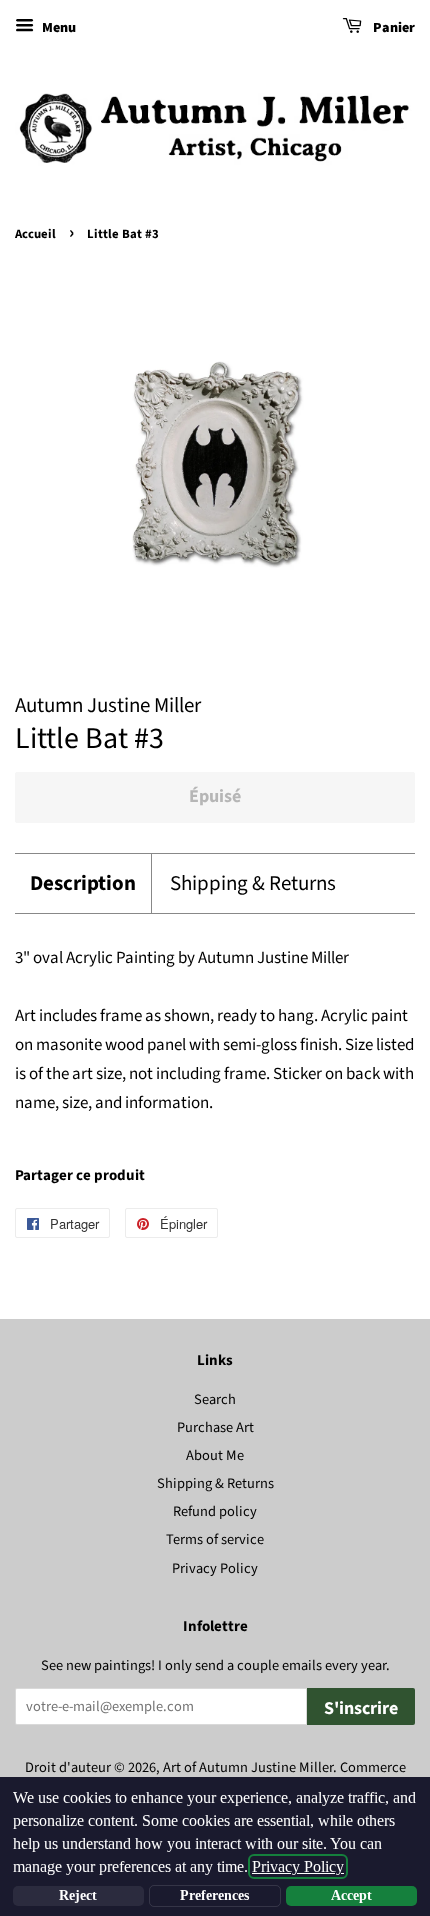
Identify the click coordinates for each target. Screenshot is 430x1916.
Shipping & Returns (253, 883)
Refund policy (215, 1511)
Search (215, 1399)
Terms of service (215, 1539)
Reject (78, 1895)
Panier (392, 28)
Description (83, 883)
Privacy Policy (215, 1568)
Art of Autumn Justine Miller (248, 1767)
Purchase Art (215, 1427)
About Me (215, 1455)
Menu (57, 28)
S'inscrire (361, 1708)
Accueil (35, 234)
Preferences (214, 1895)
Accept (351, 1895)
